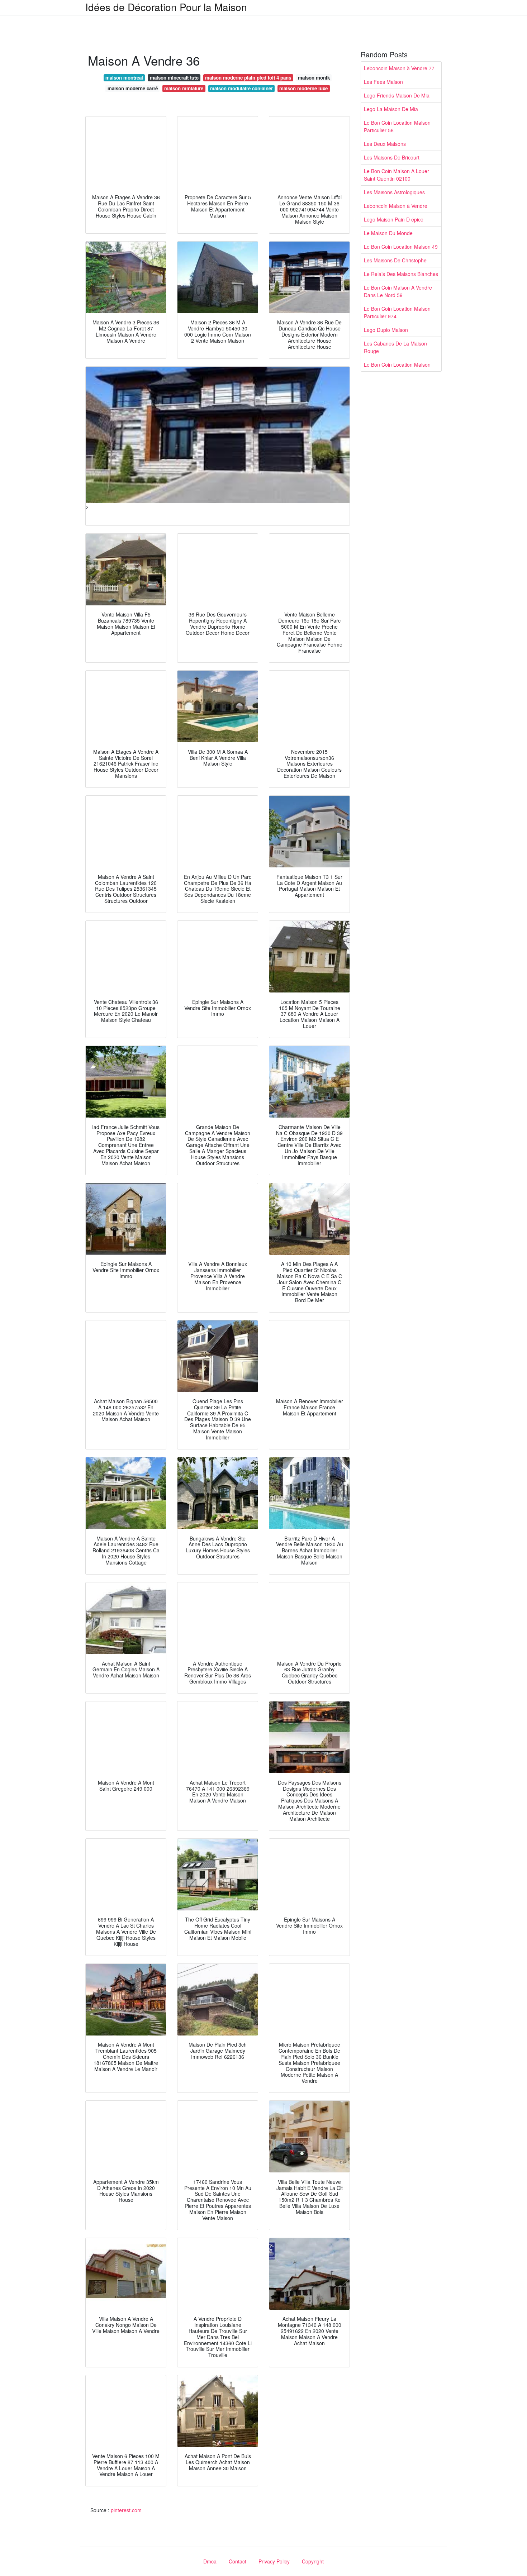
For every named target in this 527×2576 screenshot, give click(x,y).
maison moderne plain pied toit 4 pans (248, 78)
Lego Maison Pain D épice (394, 219)
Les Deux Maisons (385, 144)
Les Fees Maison (383, 82)
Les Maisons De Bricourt (392, 157)
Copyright (313, 2561)
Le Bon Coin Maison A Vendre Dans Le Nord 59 (398, 291)
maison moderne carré (133, 88)
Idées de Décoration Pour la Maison (166, 7)
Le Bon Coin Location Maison (397, 365)
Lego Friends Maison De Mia (397, 95)
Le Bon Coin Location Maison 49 (401, 247)
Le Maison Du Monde (388, 233)
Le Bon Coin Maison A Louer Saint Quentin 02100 (397, 175)
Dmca (210, 2561)
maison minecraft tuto (174, 78)
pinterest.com (126, 2510)
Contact (238, 2561)
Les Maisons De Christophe (395, 260)
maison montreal (124, 78)
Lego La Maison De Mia (391, 109)
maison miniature (184, 88)
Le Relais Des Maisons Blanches (401, 274)
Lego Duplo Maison (386, 330)
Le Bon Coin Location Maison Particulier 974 (397, 312)
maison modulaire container (241, 88)
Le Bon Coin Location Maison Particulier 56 (397, 126)
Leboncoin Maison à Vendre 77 (399, 68)
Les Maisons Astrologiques (394, 192)
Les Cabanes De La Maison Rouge (395, 347)
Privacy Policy (274, 2561)
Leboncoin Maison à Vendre (396, 206)
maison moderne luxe (303, 88)
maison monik (314, 78)
